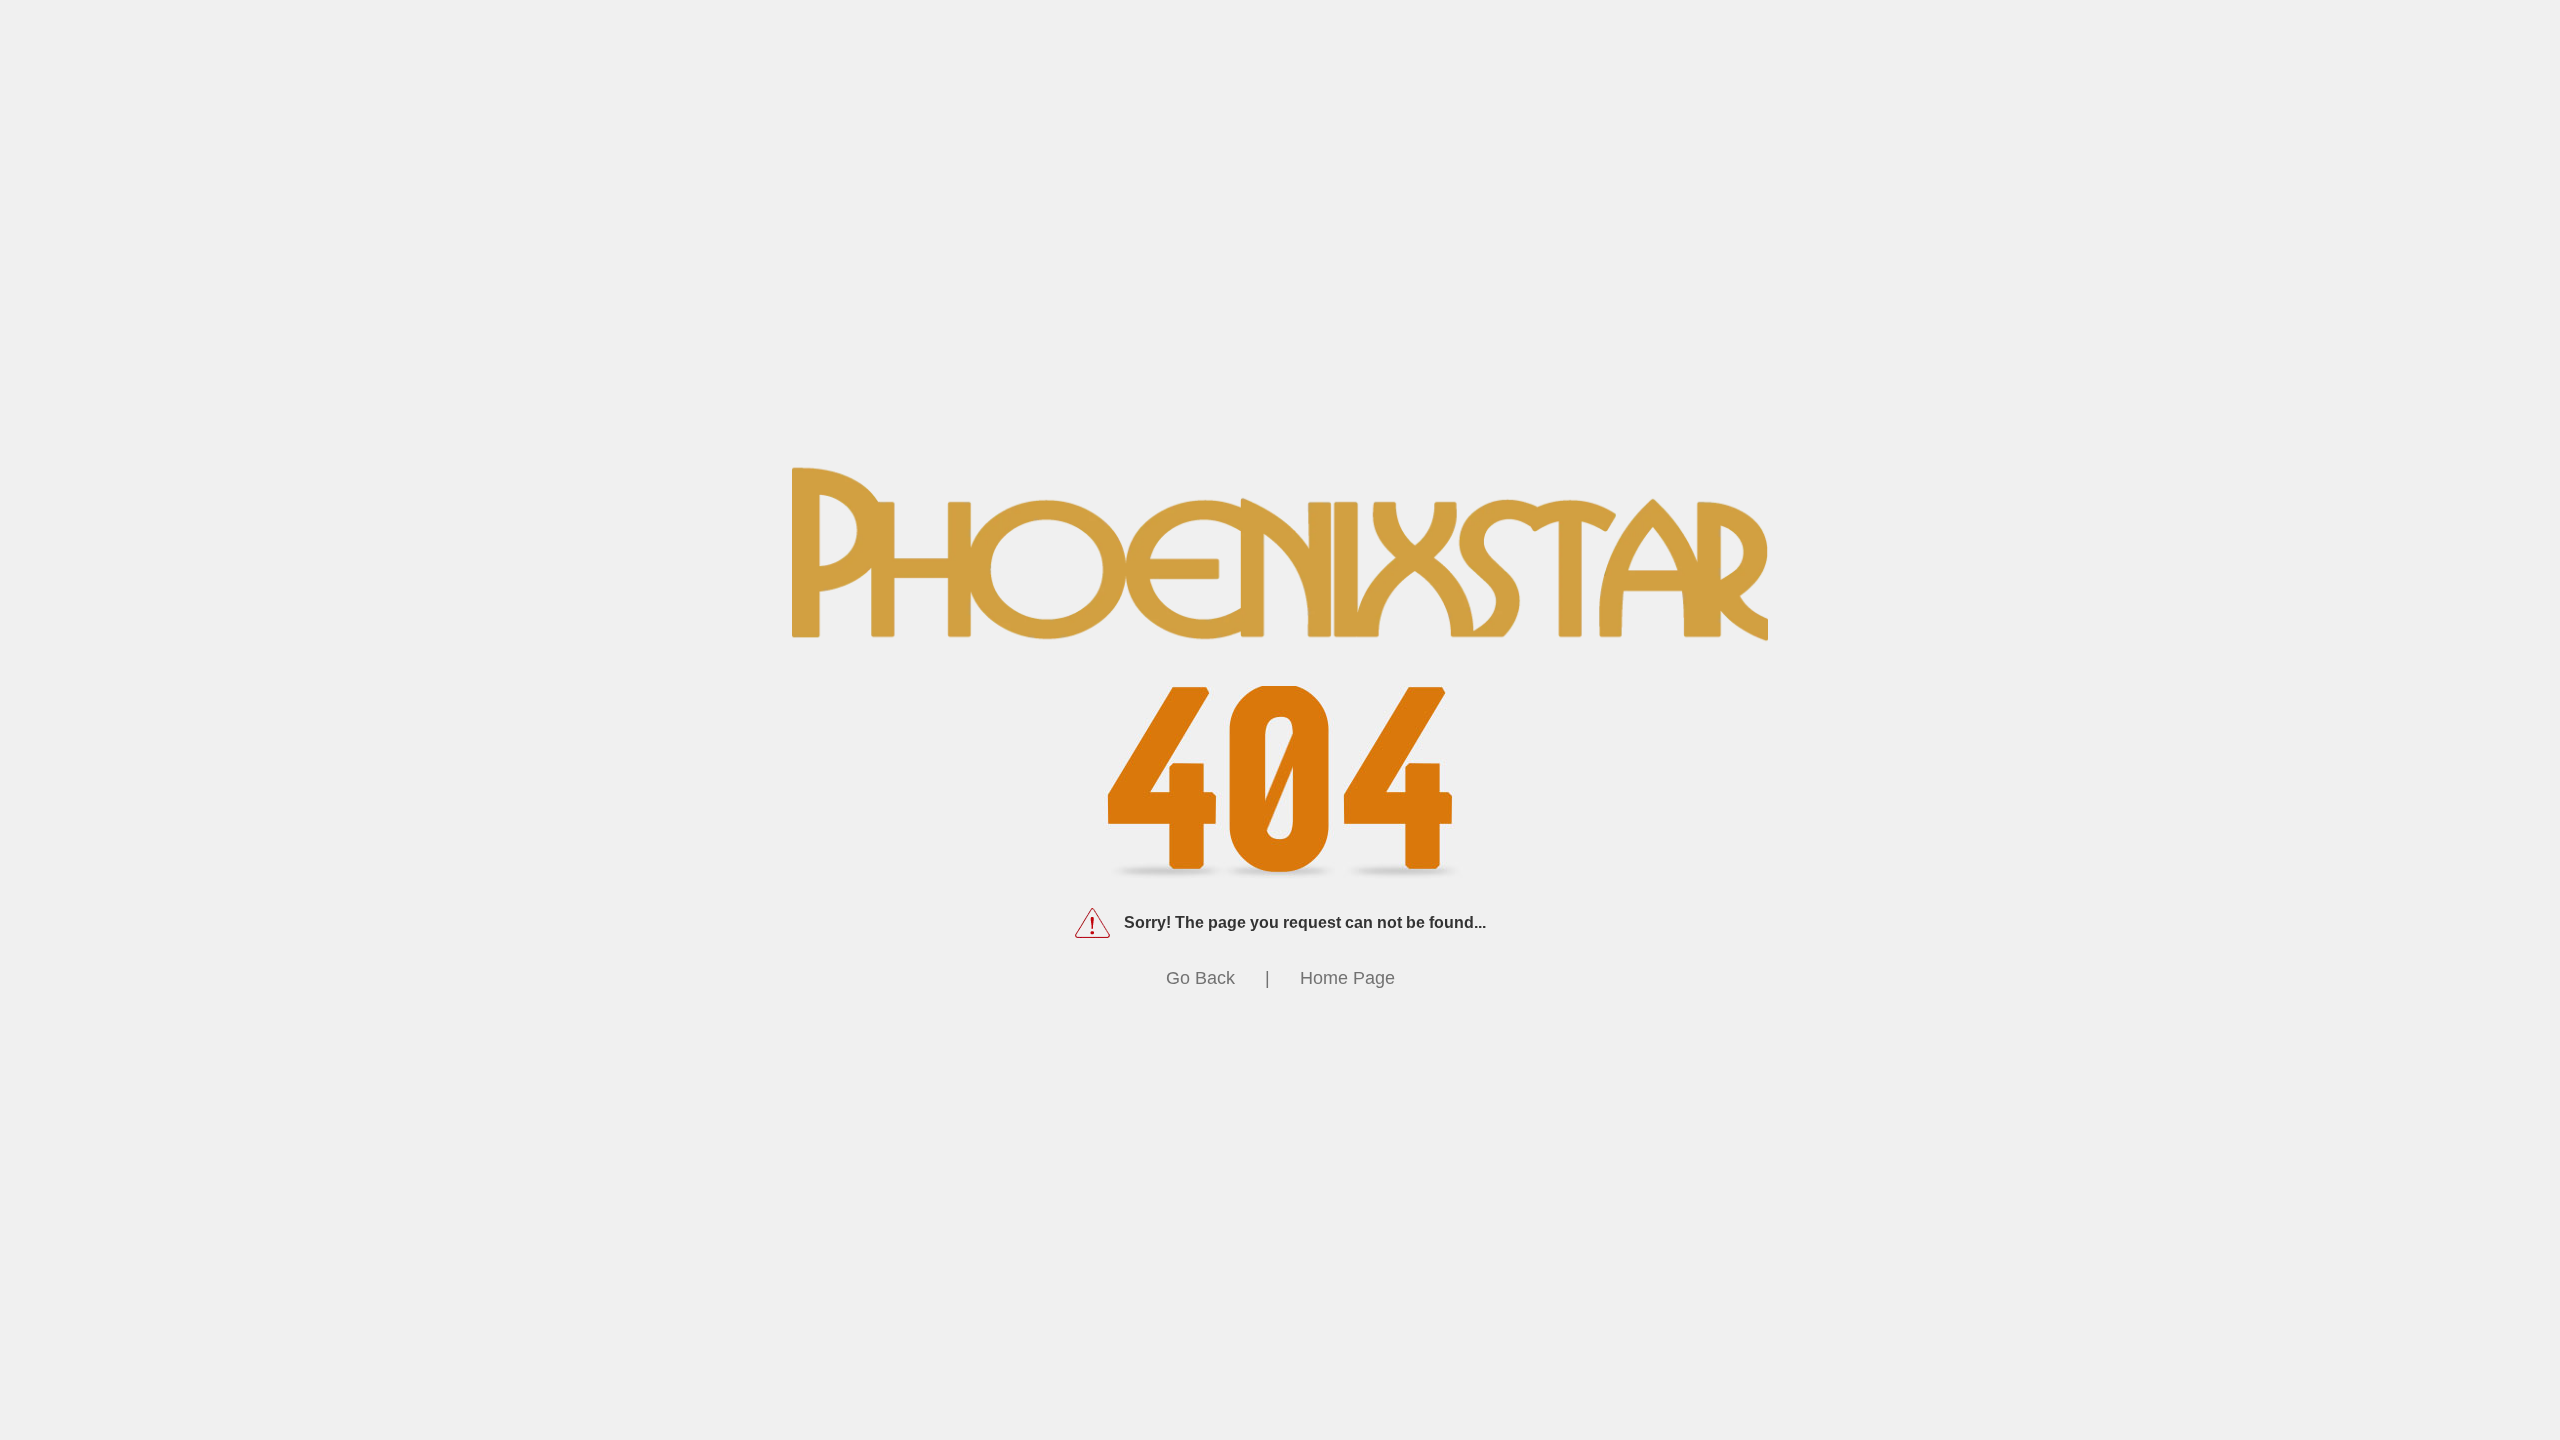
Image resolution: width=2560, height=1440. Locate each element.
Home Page (1347, 978)
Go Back (1200, 978)
